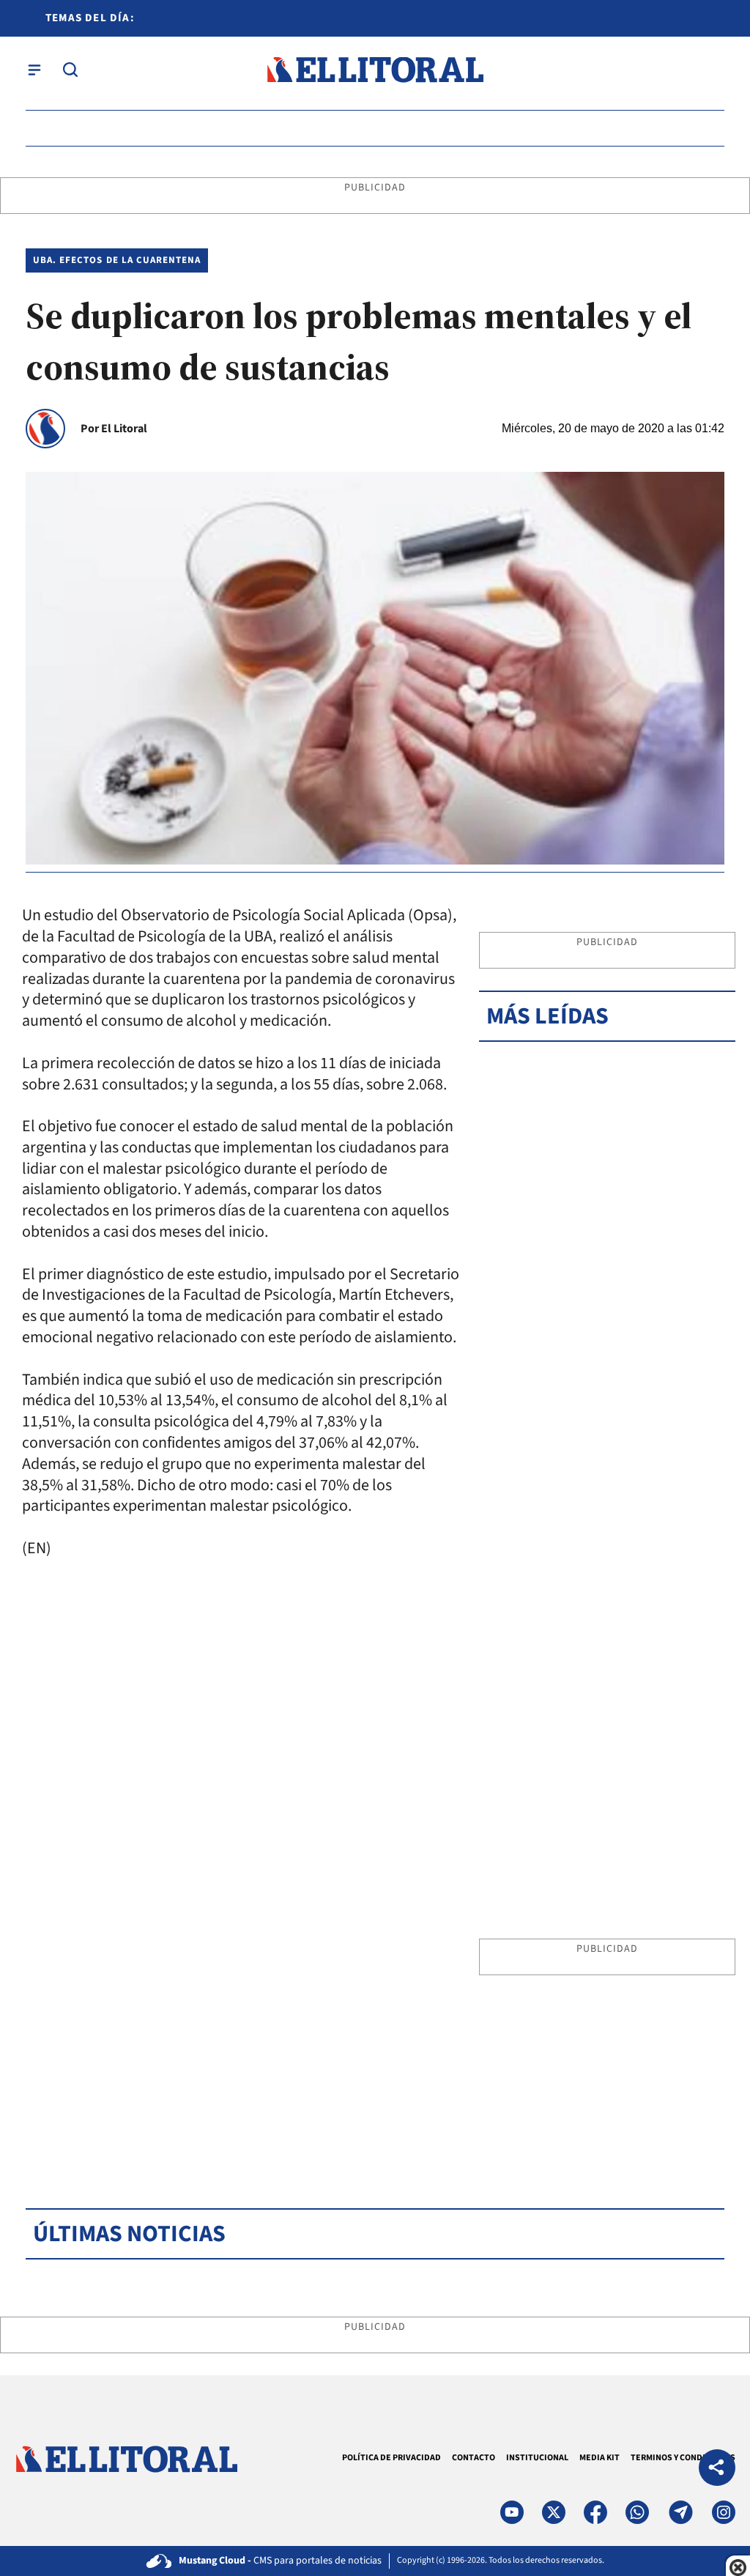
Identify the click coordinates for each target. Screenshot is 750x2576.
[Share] (717, 2469)
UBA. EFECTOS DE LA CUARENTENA (117, 260)
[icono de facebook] (595, 2512)
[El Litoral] (375, 70)
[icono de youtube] (512, 2512)
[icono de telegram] (680, 2512)
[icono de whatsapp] (637, 2512)
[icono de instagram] (724, 2512)
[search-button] (70, 70)
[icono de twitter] (554, 2512)
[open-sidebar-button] (34, 70)
